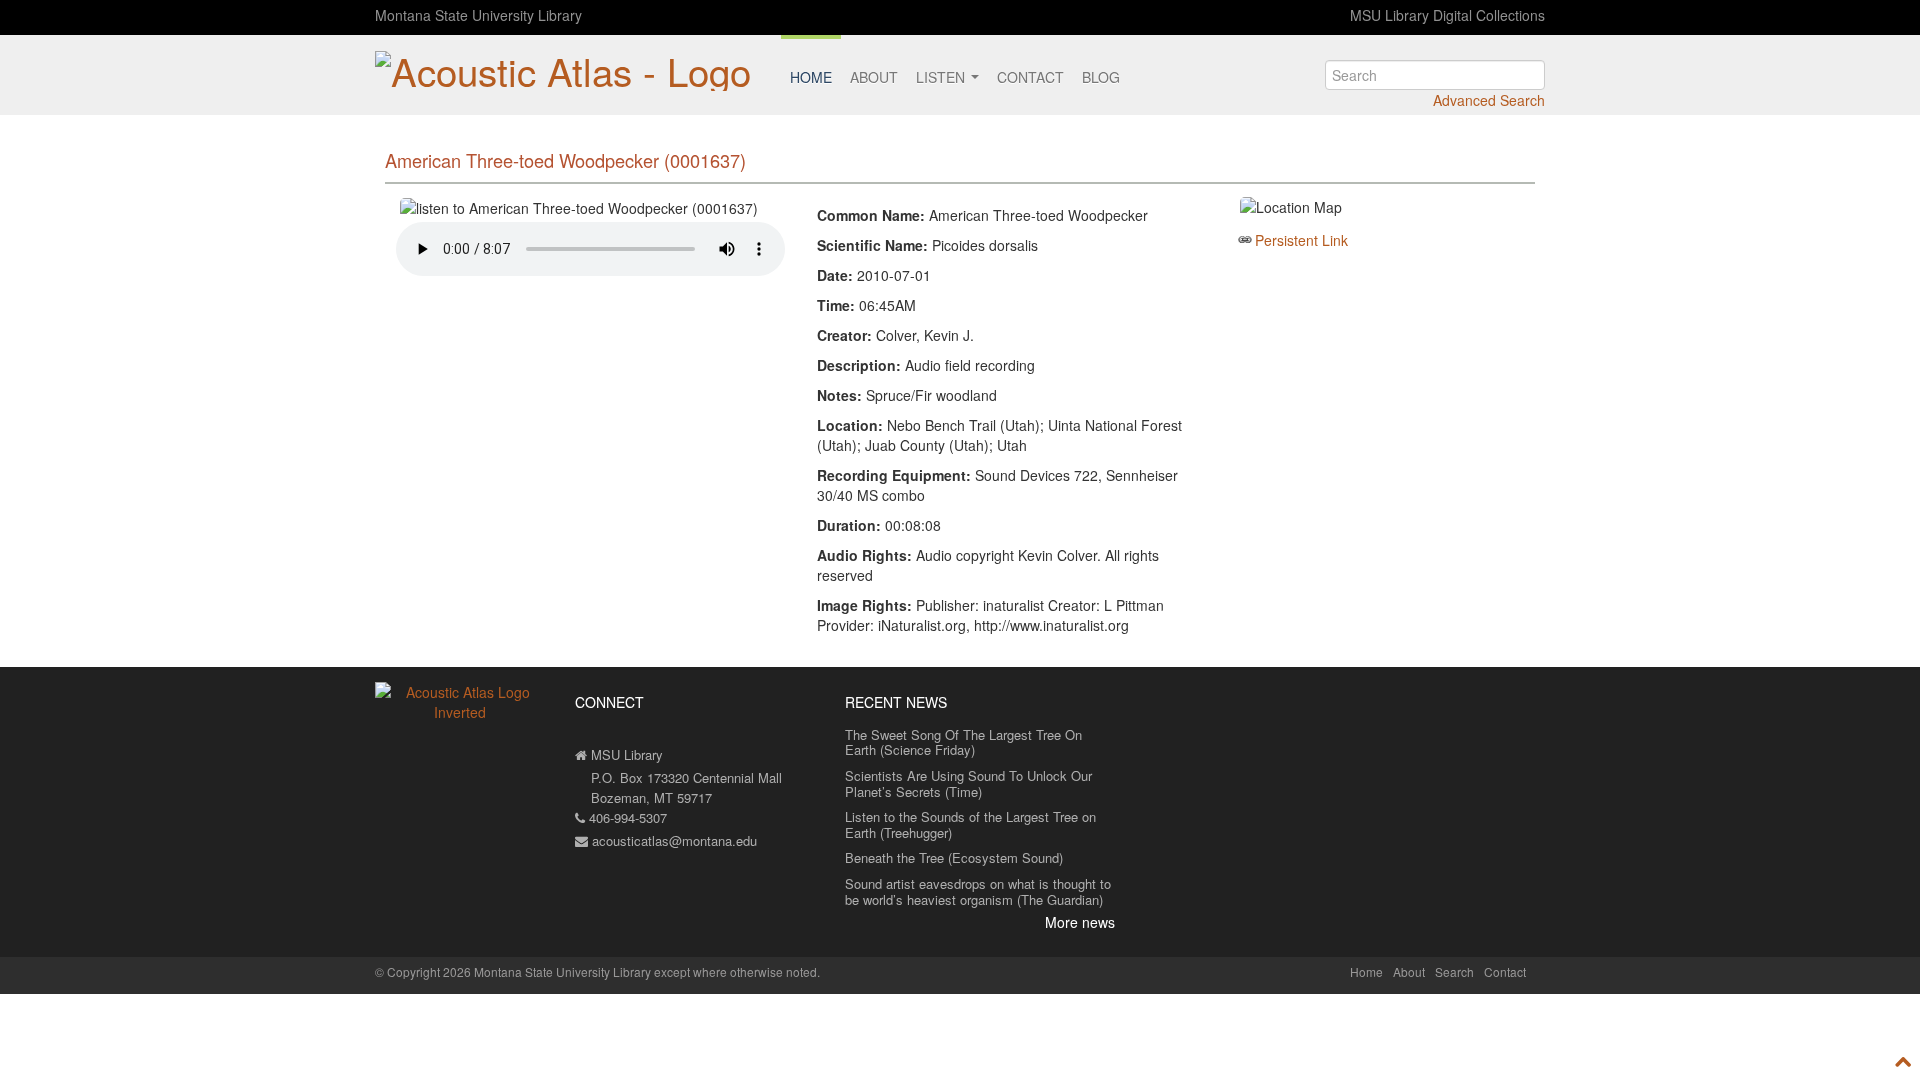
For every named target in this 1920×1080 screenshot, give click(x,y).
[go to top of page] (1903, 1061)
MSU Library (625, 754)
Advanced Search (1489, 100)
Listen (942, 77)
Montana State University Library (478, 15)
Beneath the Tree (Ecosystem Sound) (954, 857)
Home (811, 77)
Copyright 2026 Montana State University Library (519, 971)
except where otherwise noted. (737, 971)
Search (1454, 971)
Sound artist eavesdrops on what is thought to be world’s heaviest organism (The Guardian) (978, 891)
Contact (1030, 77)
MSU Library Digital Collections (1447, 15)
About (874, 77)
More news (1080, 922)
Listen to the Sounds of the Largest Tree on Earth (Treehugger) (970, 824)
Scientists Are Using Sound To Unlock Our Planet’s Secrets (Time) (968, 783)
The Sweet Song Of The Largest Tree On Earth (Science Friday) (963, 742)
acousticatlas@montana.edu (672, 840)
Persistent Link (1301, 240)
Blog (1101, 77)
